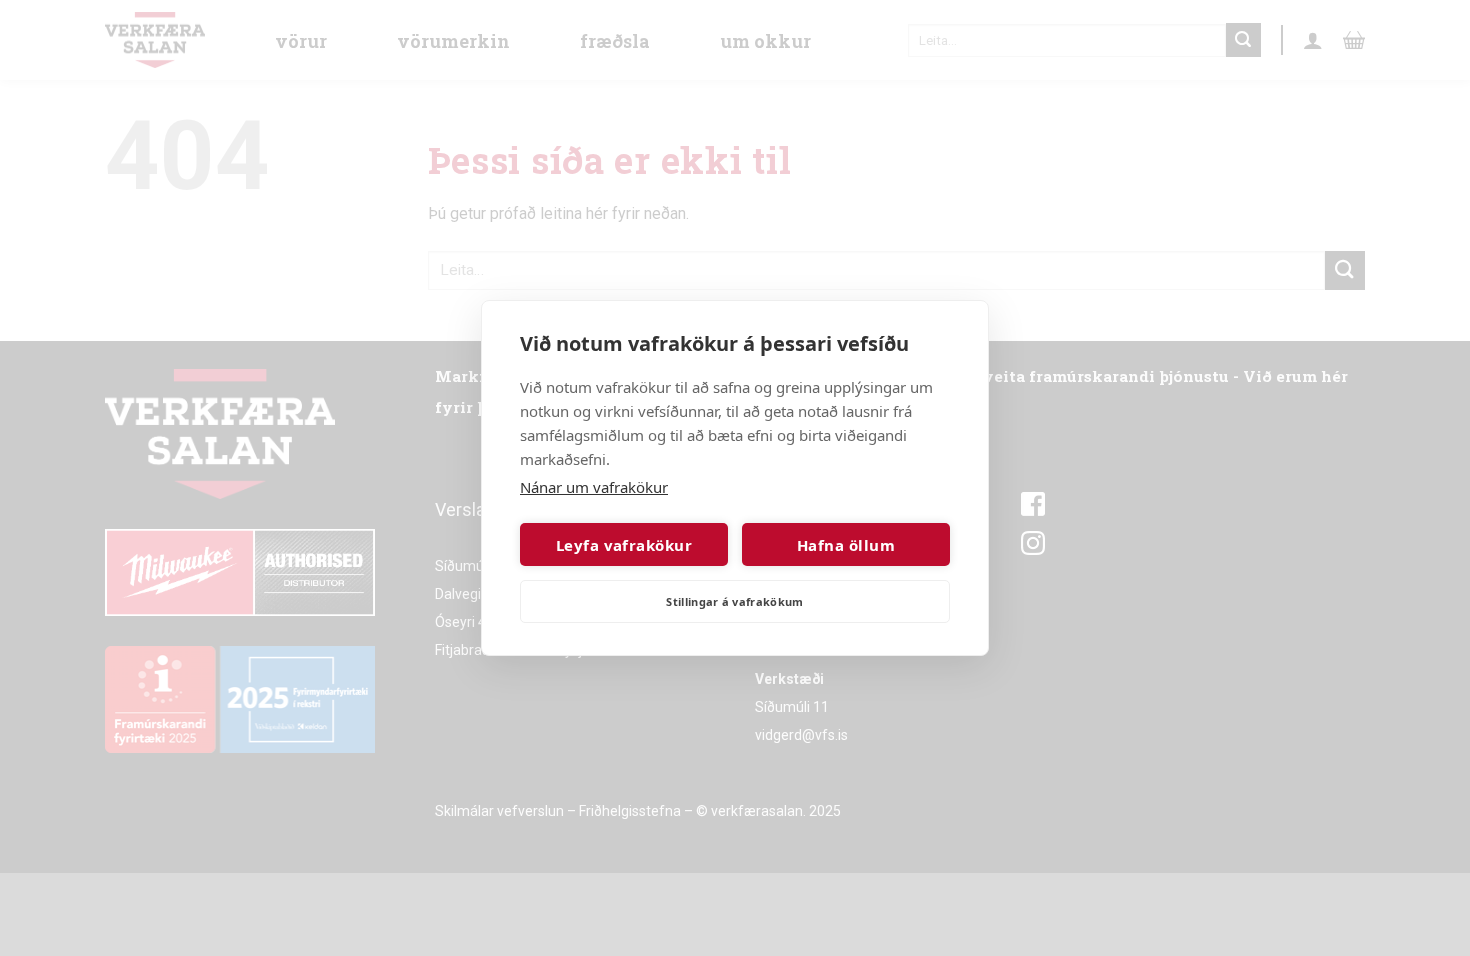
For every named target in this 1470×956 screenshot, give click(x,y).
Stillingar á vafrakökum (735, 601)
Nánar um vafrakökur (594, 487)
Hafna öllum (846, 545)
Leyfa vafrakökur (624, 545)
